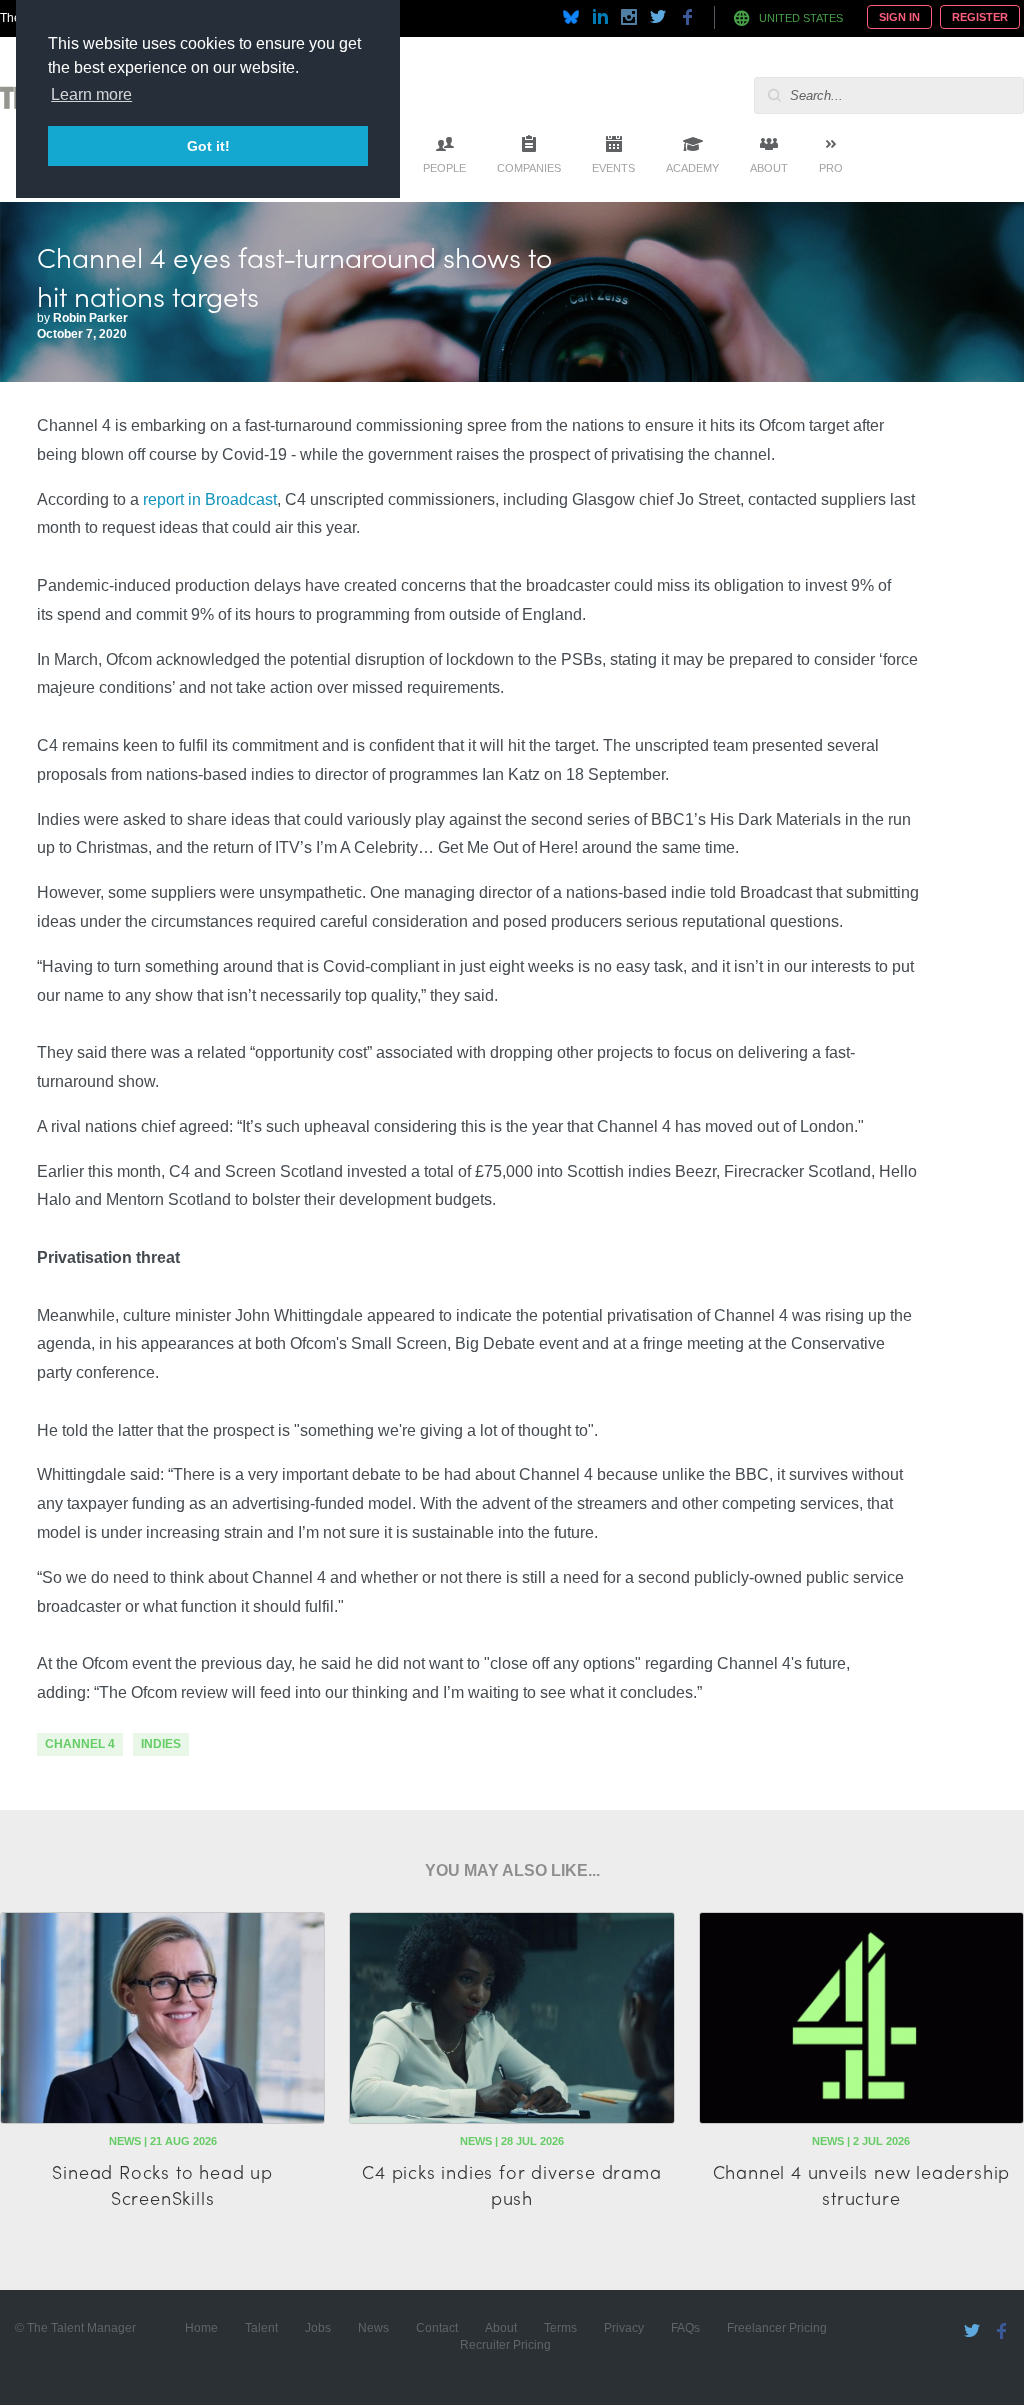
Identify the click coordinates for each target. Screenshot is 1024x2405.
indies (161, 1744)
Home (201, 2328)
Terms (560, 2328)
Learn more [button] (91, 94)
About (769, 168)
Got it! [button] (208, 146)
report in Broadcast (210, 499)
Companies (529, 168)
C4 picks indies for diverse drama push (511, 2184)
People (444, 168)
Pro (831, 168)
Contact (437, 2328)
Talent (261, 2328)
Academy (692, 168)
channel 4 (80, 1744)
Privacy (624, 2328)
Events (613, 168)
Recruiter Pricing (505, 2345)
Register (980, 17)
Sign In (899, 17)
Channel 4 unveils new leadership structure (862, 2184)
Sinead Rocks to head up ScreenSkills (162, 2184)
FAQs (685, 2328)
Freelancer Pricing (777, 2328)
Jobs (318, 2328)
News (373, 2328)
